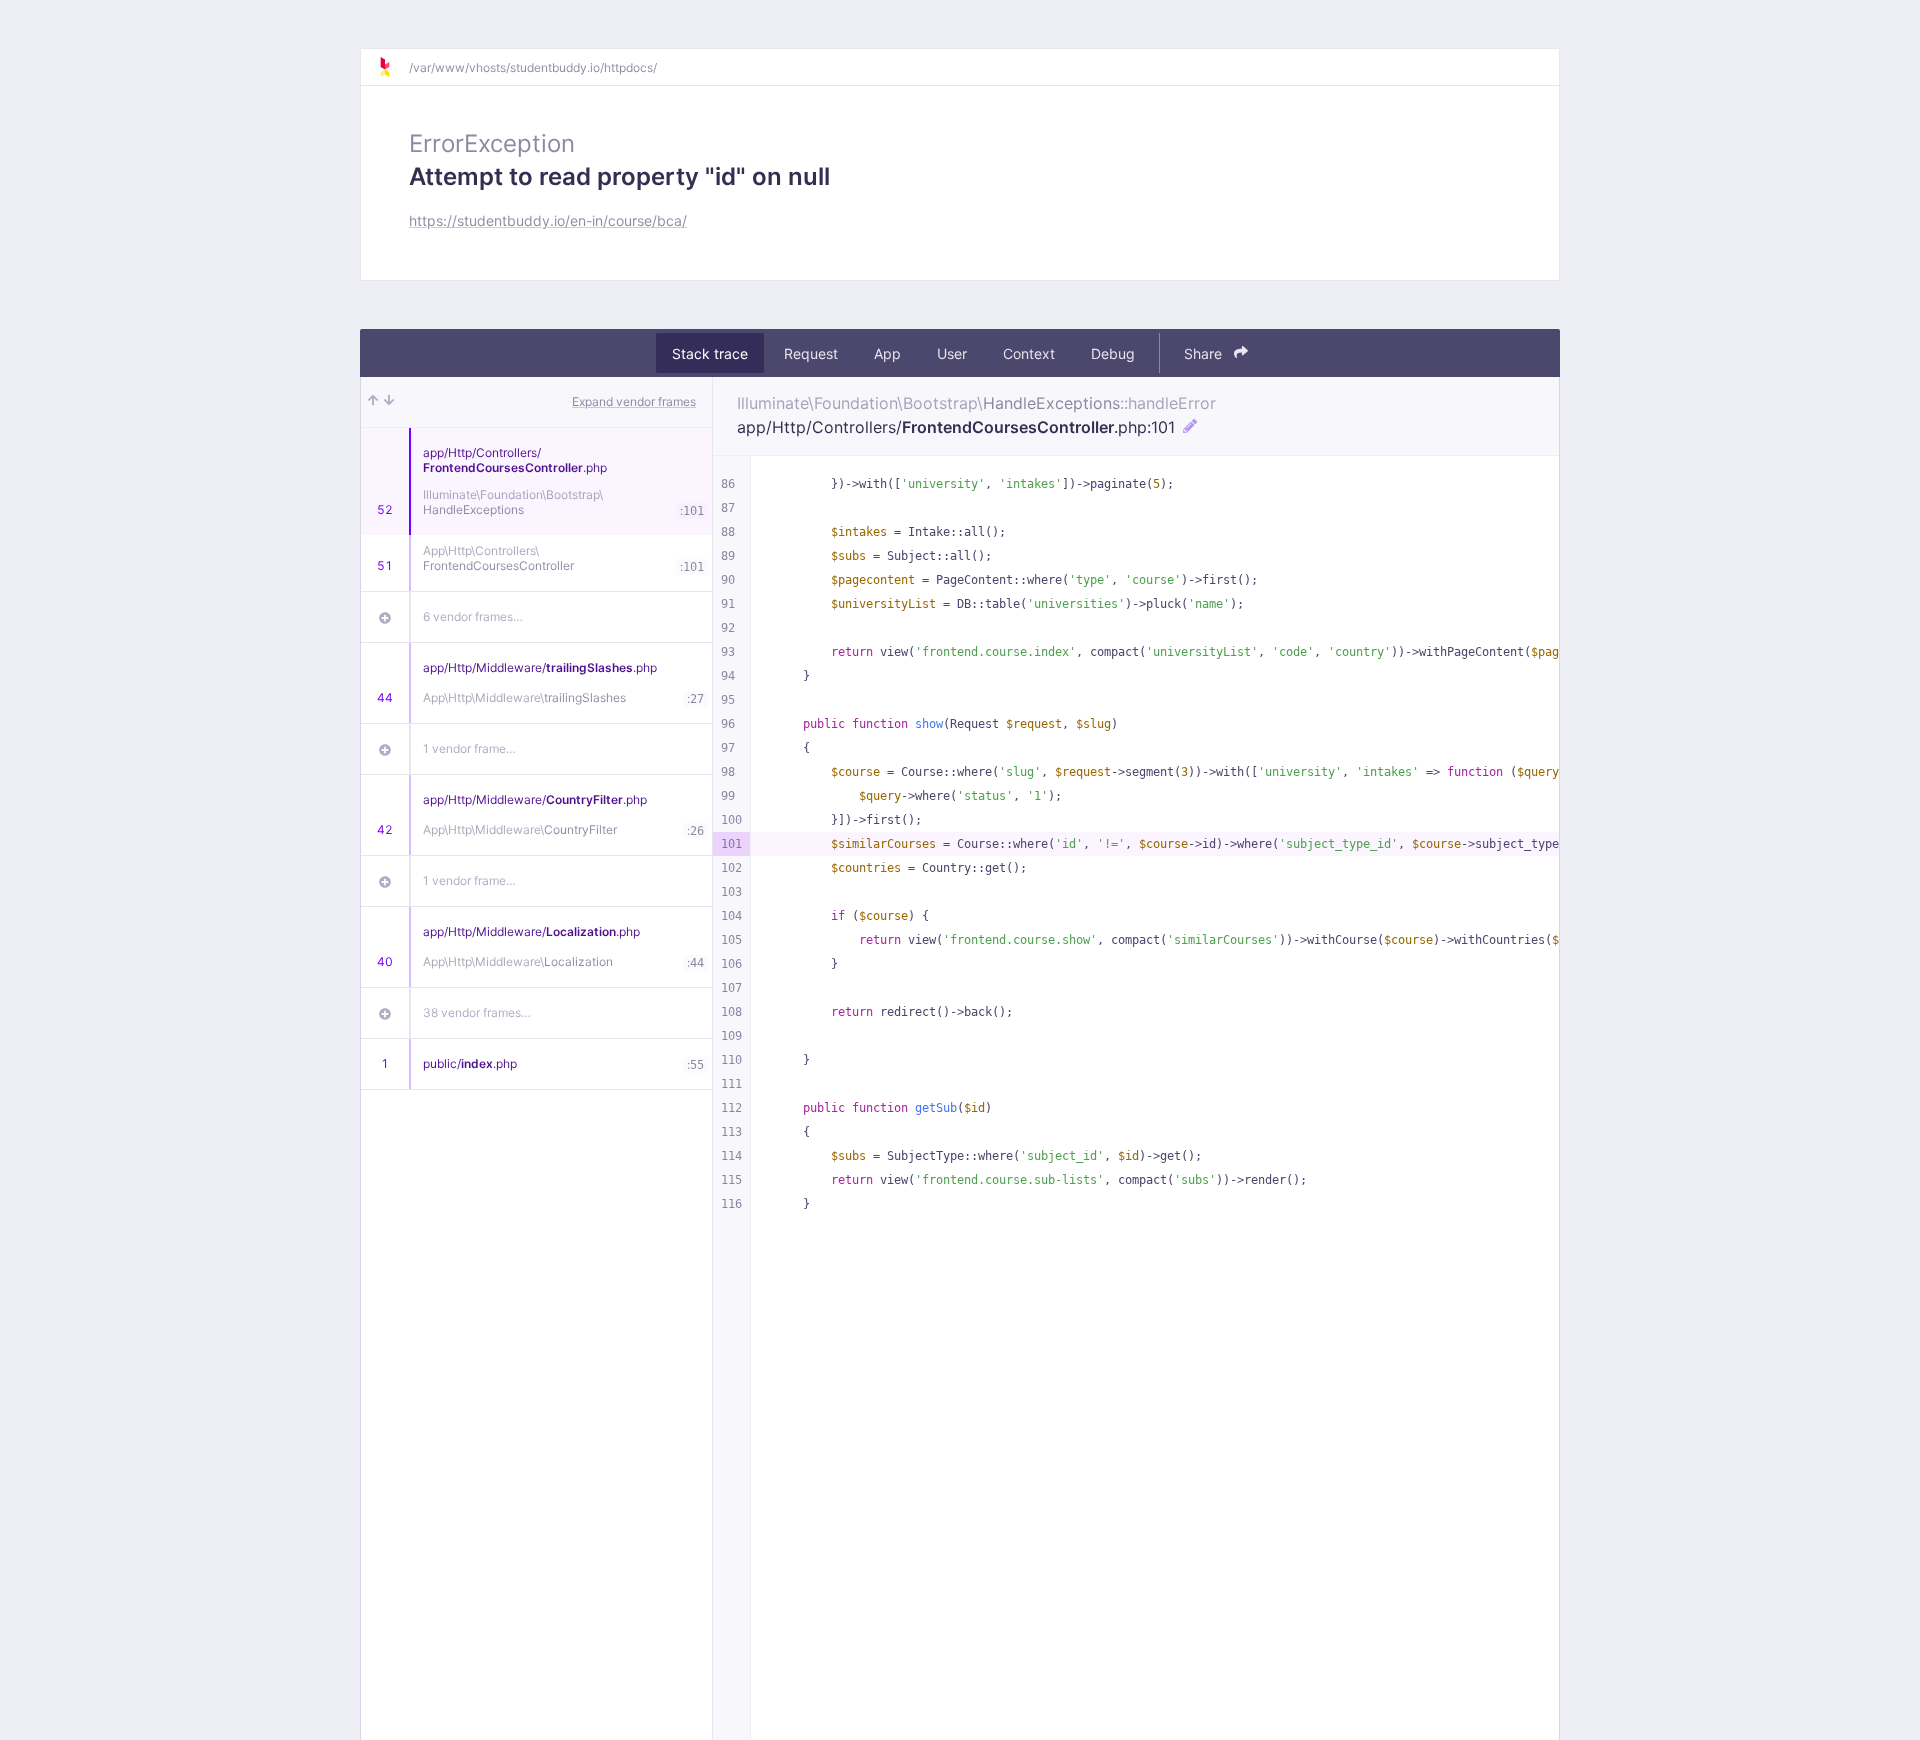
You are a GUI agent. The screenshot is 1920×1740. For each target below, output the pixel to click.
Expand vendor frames (634, 401)
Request (811, 353)
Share (1205, 353)
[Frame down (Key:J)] (389, 402)
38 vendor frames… (477, 1012)
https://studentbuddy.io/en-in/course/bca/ (548, 220)
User (952, 353)
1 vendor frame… (469, 748)
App (887, 353)
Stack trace (710, 353)
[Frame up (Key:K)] (373, 402)
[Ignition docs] (393, 67)
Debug (1113, 353)
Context (1029, 353)
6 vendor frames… (473, 616)
